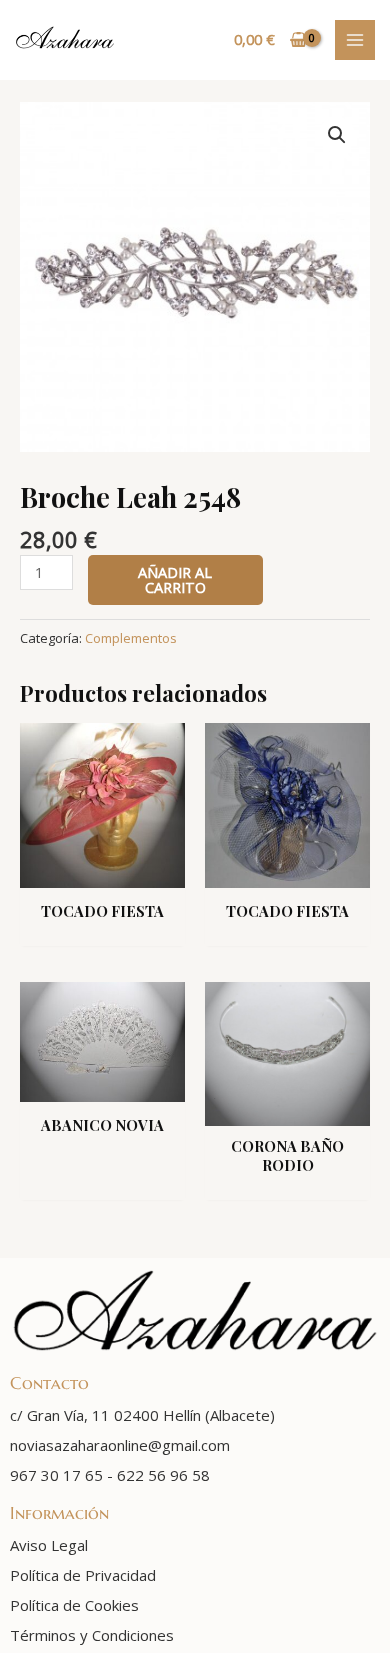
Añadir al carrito (175, 579)
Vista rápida (103, 870)
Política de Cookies (74, 1605)
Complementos (131, 638)
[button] (337, 135)
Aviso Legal (49, 1545)
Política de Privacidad (83, 1575)
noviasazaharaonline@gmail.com (120, 1445)
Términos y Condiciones (92, 1635)
